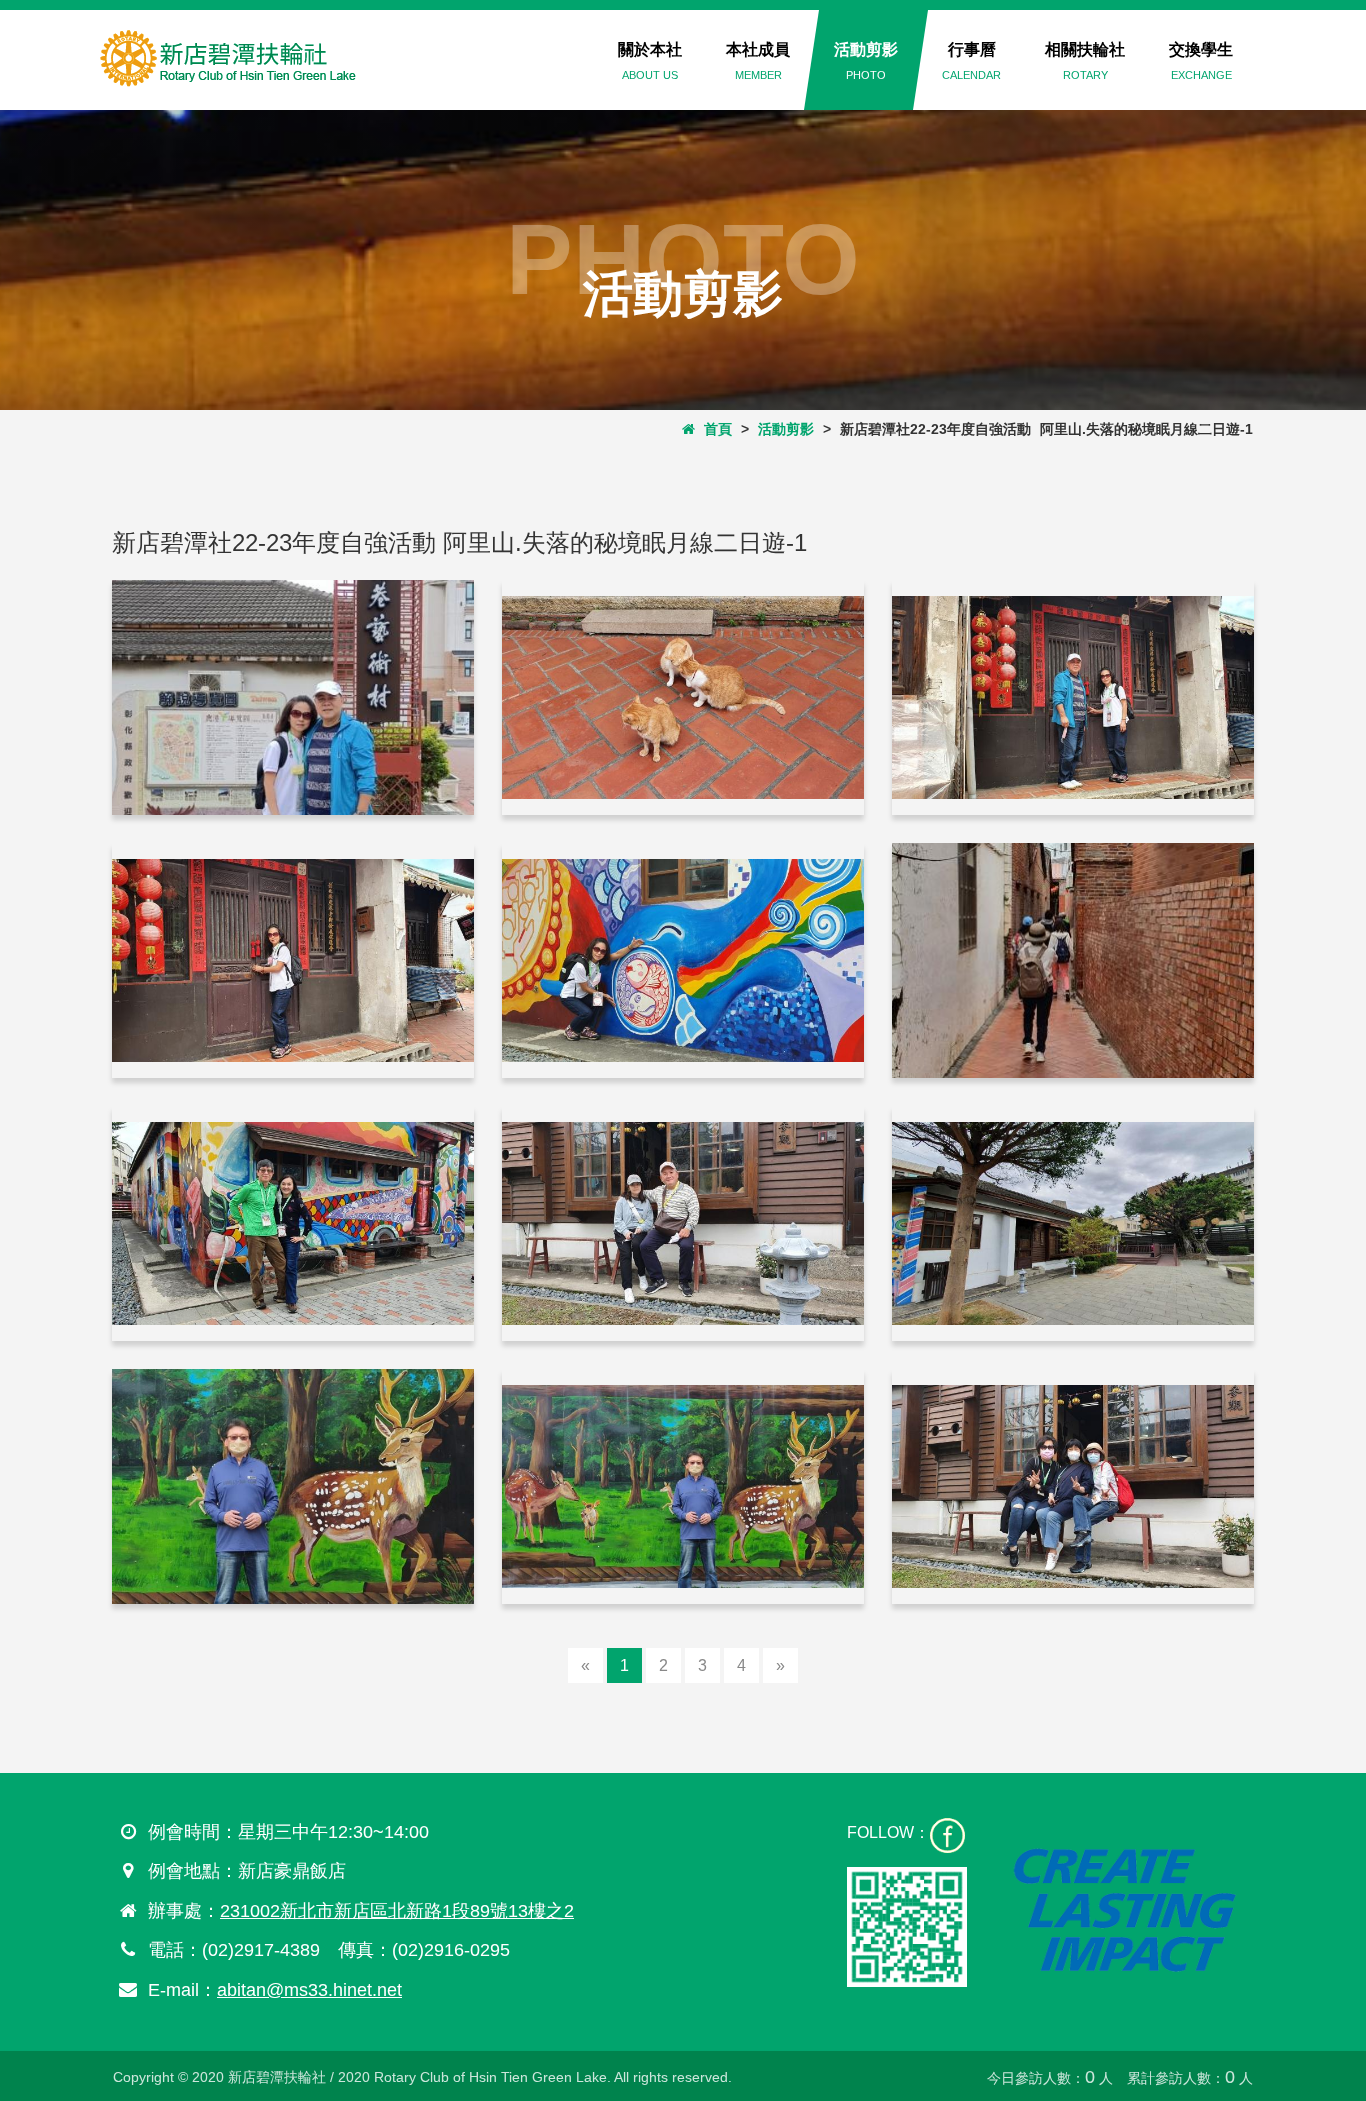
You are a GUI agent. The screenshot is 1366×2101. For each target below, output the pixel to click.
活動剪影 (866, 61)
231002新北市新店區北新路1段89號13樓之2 (397, 1911)
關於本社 (650, 61)
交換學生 (1201, 61)
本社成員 (758, 61)
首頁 (713, 429)
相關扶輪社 (1085, 61)
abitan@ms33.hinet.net (309, 1990)
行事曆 (971, 61)
